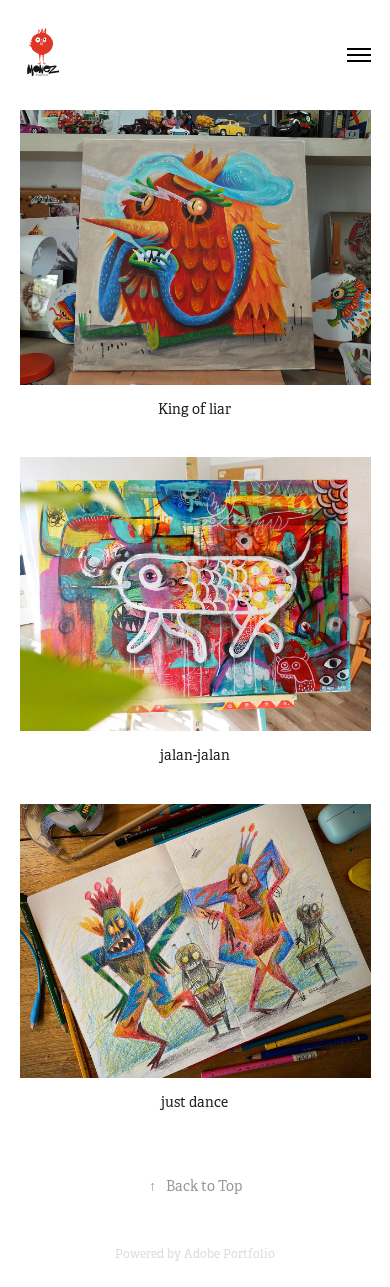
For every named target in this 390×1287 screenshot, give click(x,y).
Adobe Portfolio (229, 1254)
